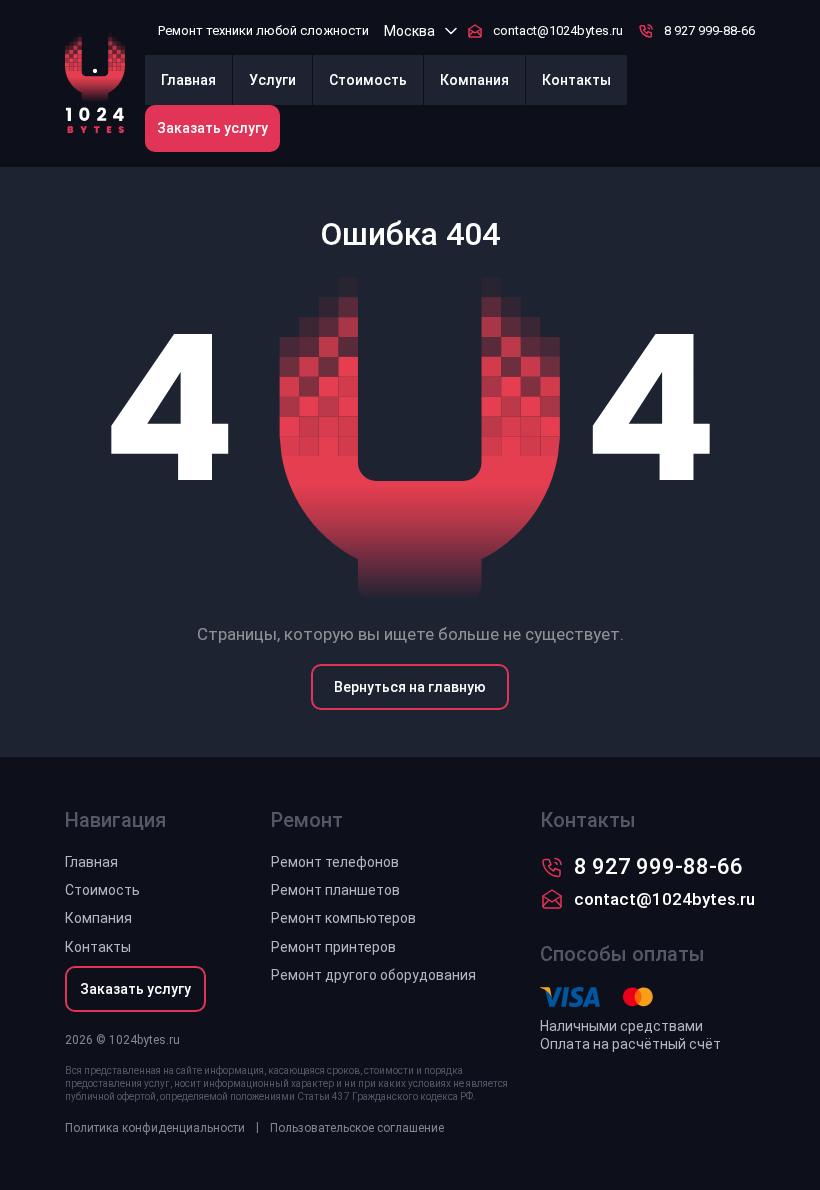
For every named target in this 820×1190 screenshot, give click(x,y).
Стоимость (368, 80)
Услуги (272, 80)
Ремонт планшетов (335, 890)
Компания (474, 80)
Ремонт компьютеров (343, 918)
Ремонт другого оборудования (373, 975)
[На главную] (95, 83)
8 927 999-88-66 (709, 30)
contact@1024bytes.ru (558, 30)
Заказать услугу (212, 128)
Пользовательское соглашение (357, 1128)
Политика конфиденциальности (156, 1128)
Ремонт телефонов (335, 862)
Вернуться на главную (410, 687)
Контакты (576, 80)
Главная (188, 80)
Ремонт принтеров (333, 947)
